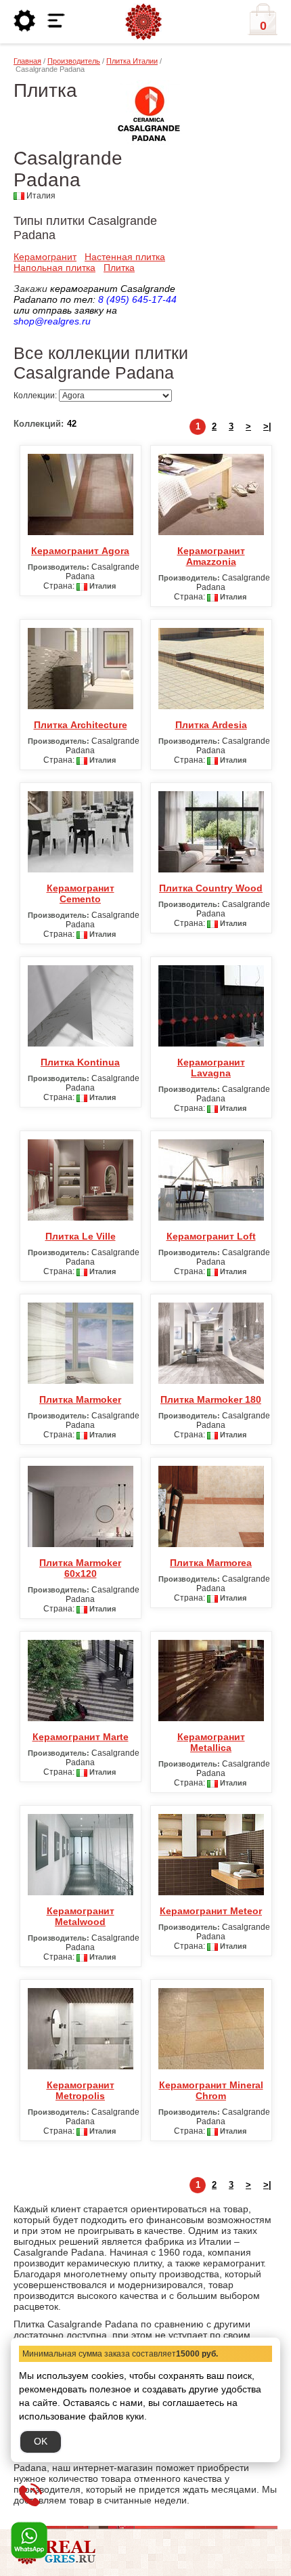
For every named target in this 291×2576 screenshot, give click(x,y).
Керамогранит (45, 257)
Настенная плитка (125, 257)
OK (41, 2441)
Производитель (74, 61)
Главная (27, 61)
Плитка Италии (132, 61)
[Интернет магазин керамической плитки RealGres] (143, 22)
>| (267, 426)
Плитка (119, 268)
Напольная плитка (54, 268)
